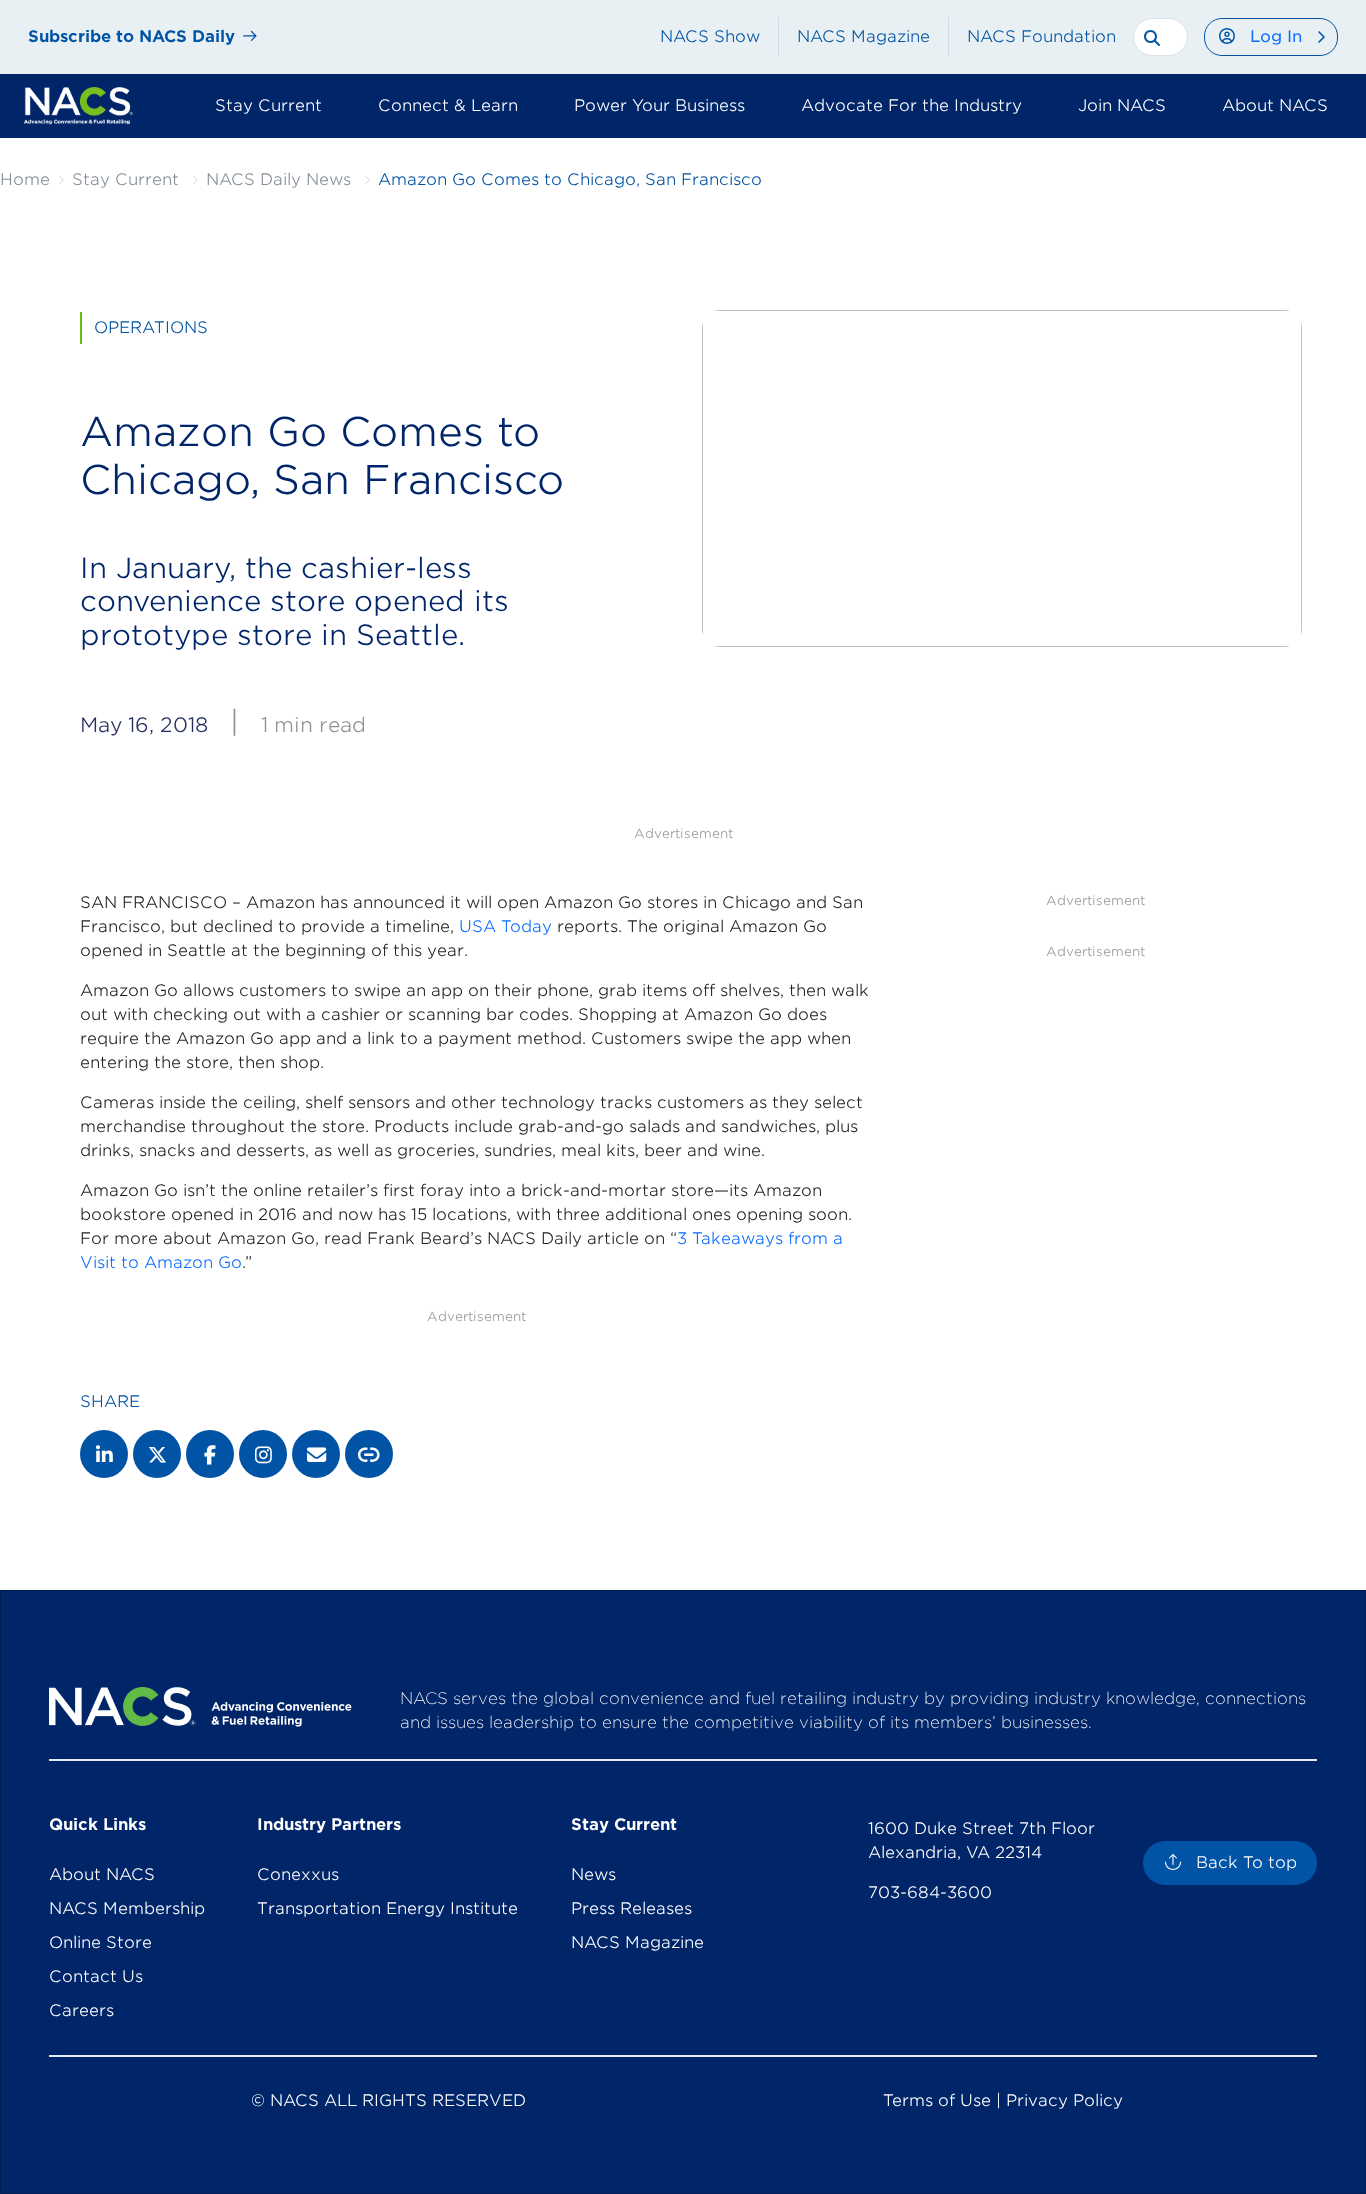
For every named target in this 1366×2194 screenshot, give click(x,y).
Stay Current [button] (268, 105)
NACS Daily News (278, 179)
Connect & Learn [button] (448, 105)
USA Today (505, 926)
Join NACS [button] (1122, 105)
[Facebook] (210, 1454)
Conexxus (298, 1874)
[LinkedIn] (104, 1454)
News (593, 1874)
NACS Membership (127, 1908)
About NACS (102, 1874)
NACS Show (710, 36)
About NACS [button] (1275, 105)
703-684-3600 (930, 1892)
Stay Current (125, 179)
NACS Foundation (1041, 36)
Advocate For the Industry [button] (911, 105)
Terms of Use (937, 2100)
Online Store (100, 1942)
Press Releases (631, 1908)
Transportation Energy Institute (387, 1908)
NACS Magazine (863, 36)
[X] (157, 1454)
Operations (151, 327)
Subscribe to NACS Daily (131, 36)
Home (25, 179)
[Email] (316, 1454)
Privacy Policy (1064, 2100)
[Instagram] (263, 1454)
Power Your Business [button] (659, 105)
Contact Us (96, 1976)
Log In (1276, 36)
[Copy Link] (369, 1454)
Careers (81, 2010)
